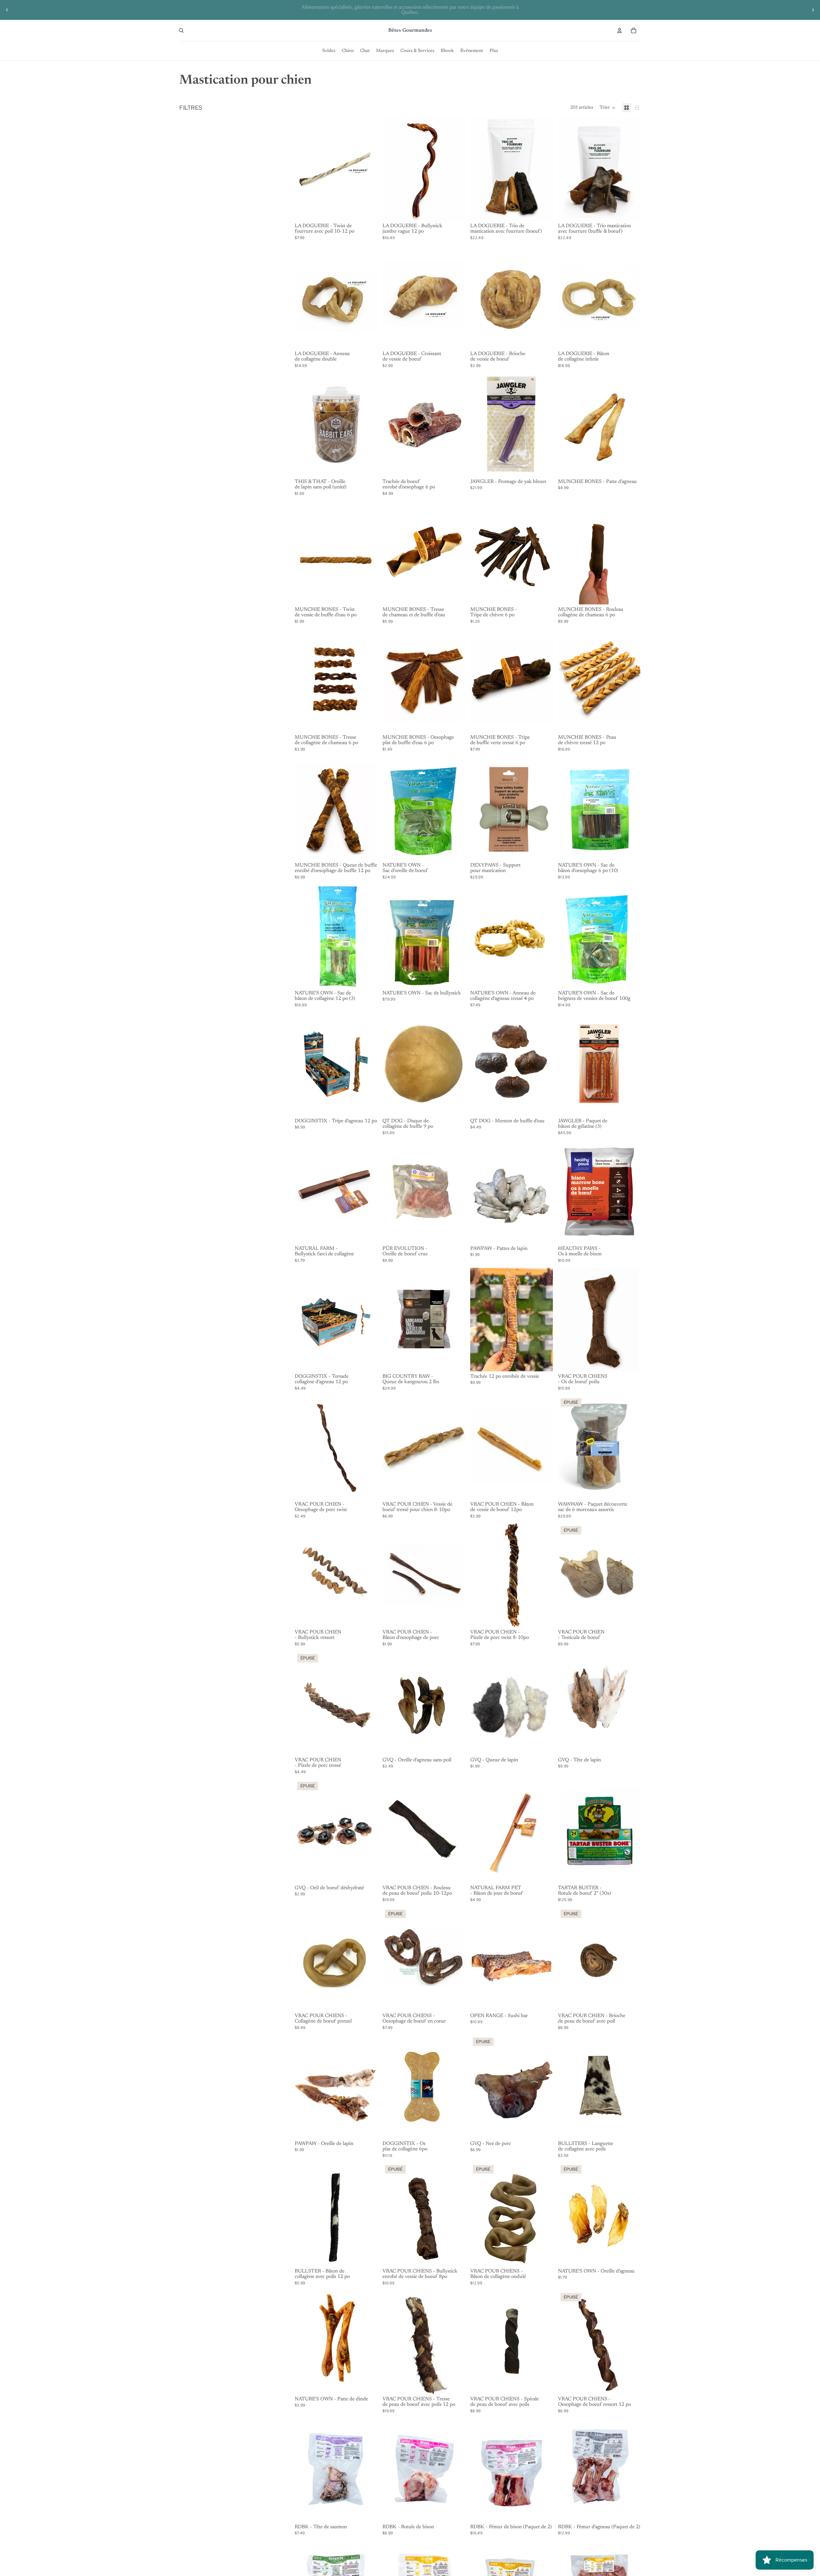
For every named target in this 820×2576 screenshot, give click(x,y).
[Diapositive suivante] (813, 10)
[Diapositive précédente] (7, 10)
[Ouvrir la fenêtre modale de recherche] (181, 30)
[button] (608, 108)
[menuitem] (329, 51)
